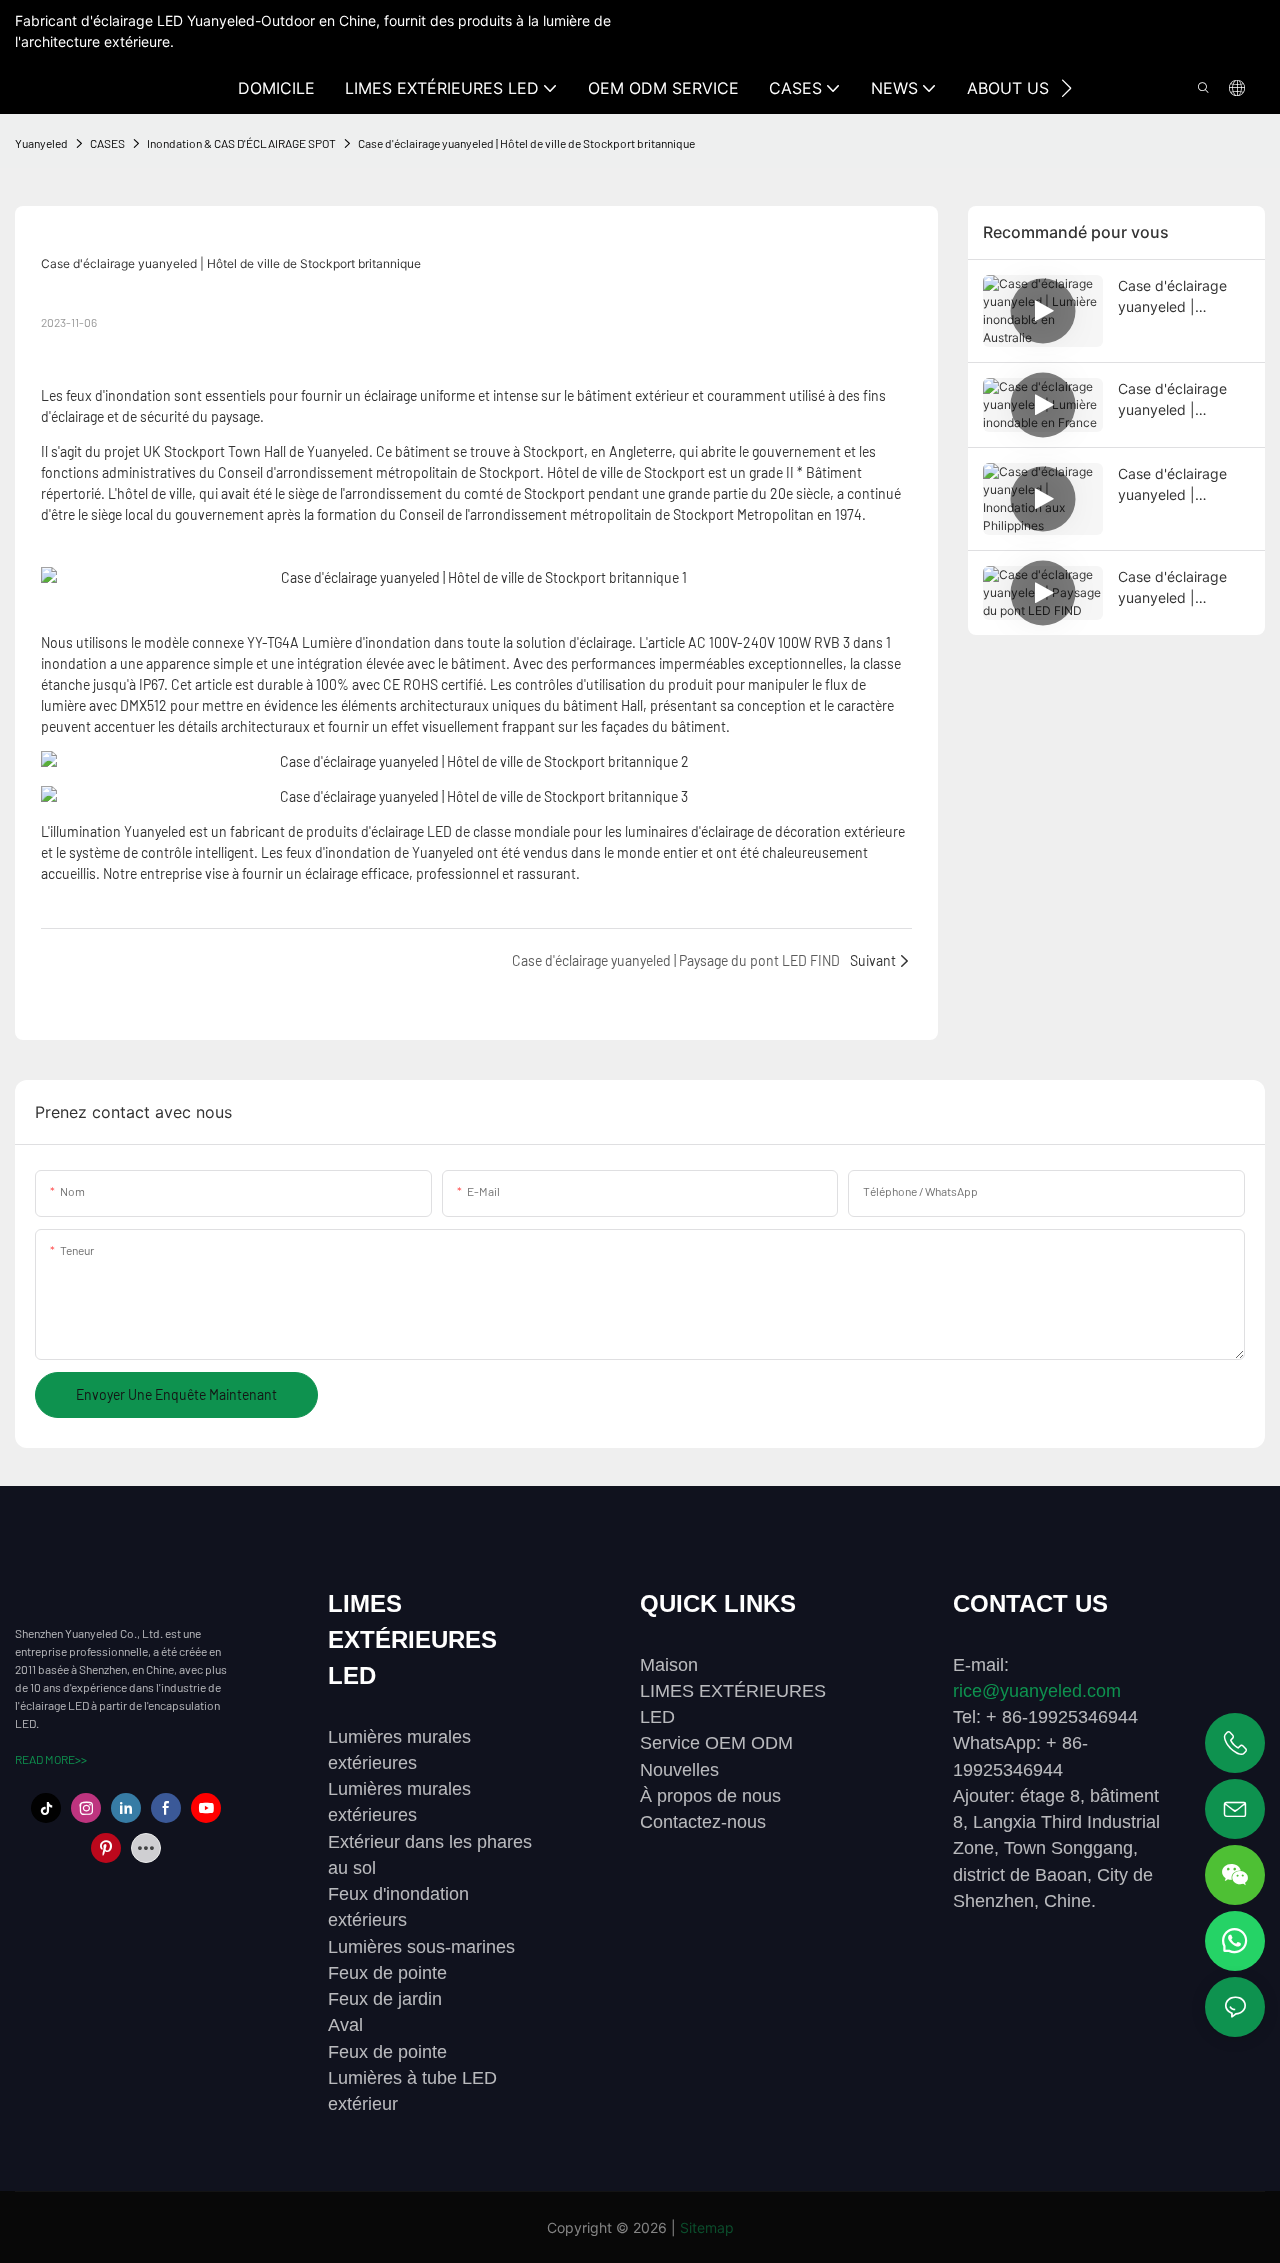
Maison (669, 1665)
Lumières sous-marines (421, 1947)
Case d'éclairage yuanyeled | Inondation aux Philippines (1172, 485)
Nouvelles (679, 1770)
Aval (345, 2025)
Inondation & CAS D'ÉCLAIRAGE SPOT (241, 143)
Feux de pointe (387, 1973)
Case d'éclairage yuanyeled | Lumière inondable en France (1178, 400)
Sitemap (707, 2227)
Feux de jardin (385, 1999)
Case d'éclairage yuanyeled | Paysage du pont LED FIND (1174, 588)
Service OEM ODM (716, 1743)
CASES (107, 143)
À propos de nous (710, 1796)
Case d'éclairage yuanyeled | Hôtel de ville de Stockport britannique (526, 143)
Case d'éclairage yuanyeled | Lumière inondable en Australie (1178, 297)
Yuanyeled (41, 143)
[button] (1066, 88)
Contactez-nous (703, 1822)
